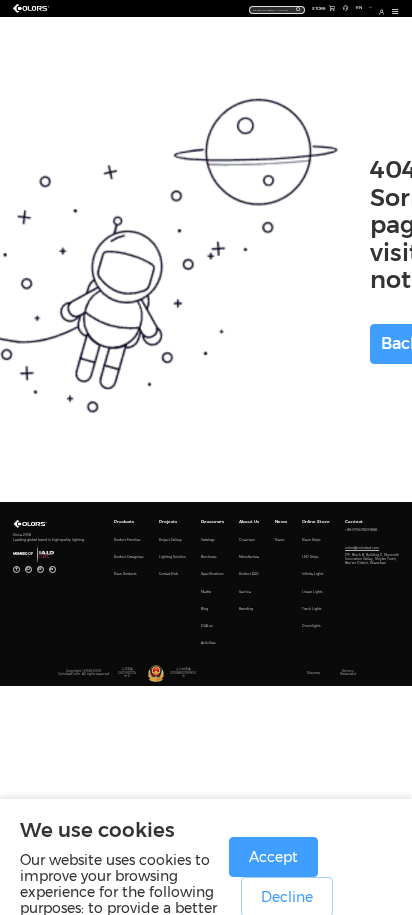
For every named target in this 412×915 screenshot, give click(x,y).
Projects (168, 521)
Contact (354, 521)
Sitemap (313, 673)
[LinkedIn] (52, 569)
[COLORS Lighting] (33, 9)
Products (124, 521)
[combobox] (277, 9)
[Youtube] (28, 569)
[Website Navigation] (395, 12)
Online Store (316, 521)
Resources (212, 521)
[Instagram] (40, 569)
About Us (249, 521)
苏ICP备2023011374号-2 (127, 673)
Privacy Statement (348, 673)
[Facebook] (16, 569)
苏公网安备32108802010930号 (183, 673)
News (281, 521)
